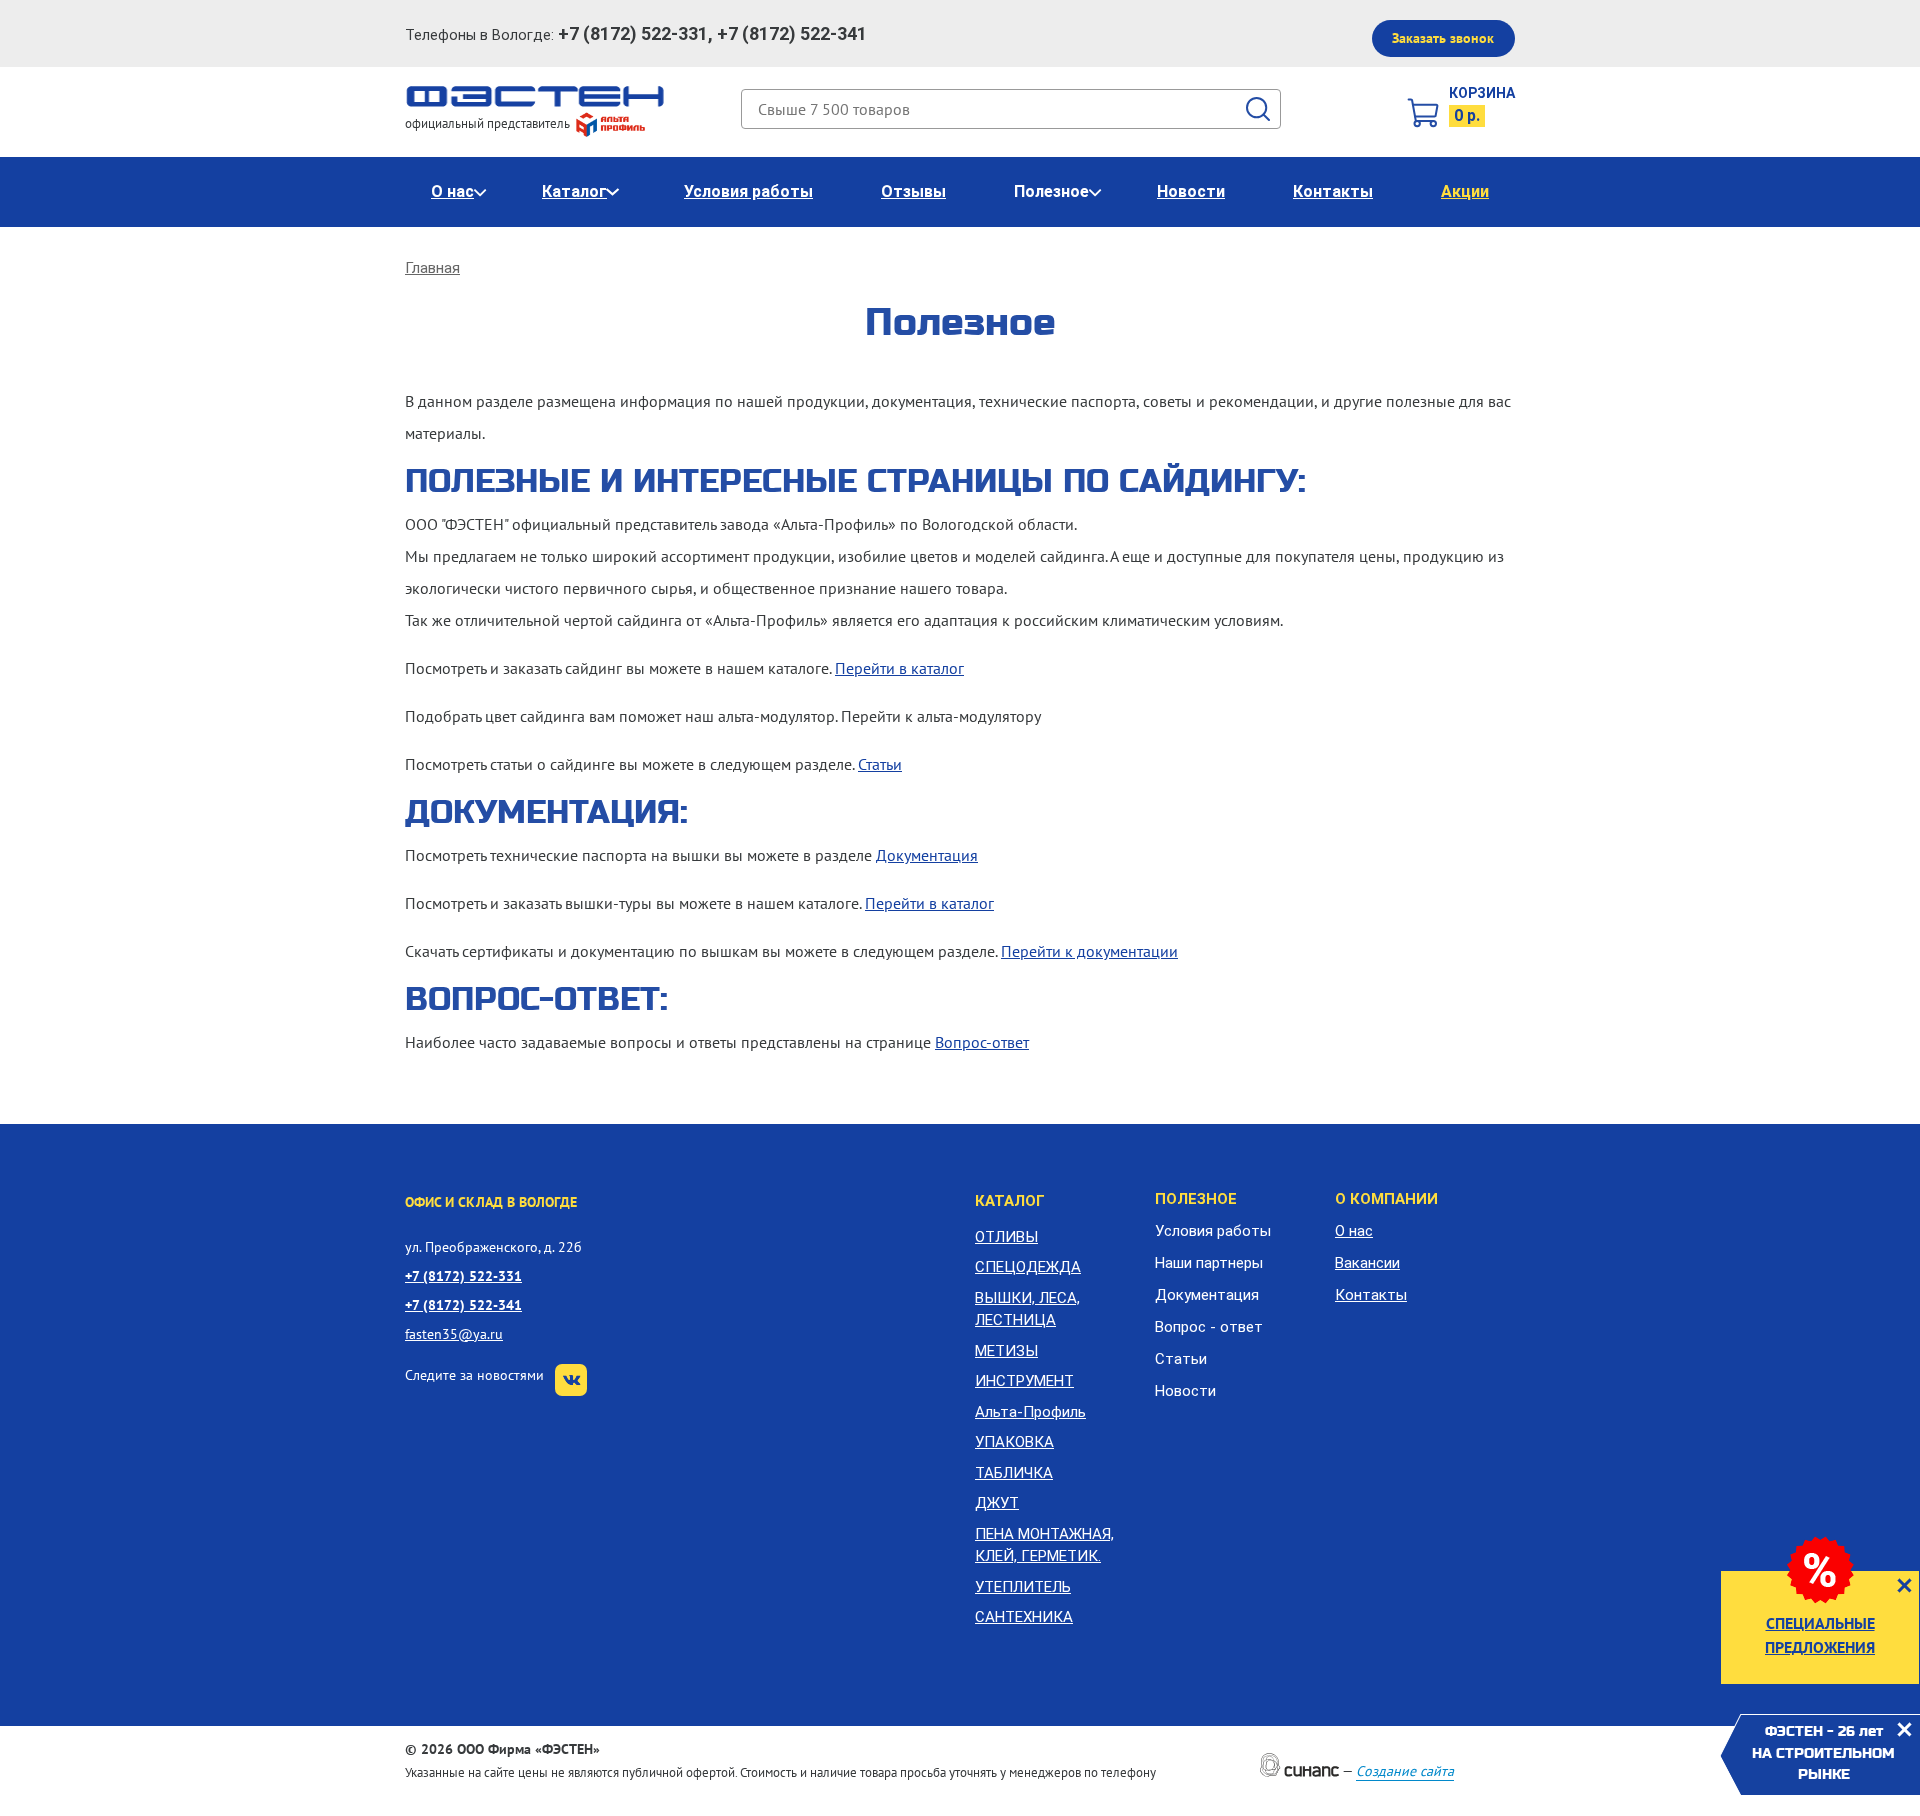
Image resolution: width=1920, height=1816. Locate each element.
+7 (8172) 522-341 (463, 1304)
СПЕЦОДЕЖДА (1028, 1267)
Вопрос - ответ (1209, 1327)
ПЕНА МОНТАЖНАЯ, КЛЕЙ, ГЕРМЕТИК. (1044, 1545)
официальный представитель (489, 123)
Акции (1465, 191)
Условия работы (748, 191)
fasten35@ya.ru (454, 1333)
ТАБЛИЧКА (1014, 1473)
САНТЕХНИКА (1024, 1617)
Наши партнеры (1209, 1263)
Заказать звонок (1443, 38)
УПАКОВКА (1014, 1442)
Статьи (880, 764)
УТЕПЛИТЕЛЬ (1023, 1587)
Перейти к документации (1089, 951)
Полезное (1051, 191)
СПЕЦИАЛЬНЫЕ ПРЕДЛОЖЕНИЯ (1820, 1635)
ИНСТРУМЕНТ (1024, 1381)
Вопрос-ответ (982, 1042)
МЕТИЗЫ (1006, 1351)
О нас (452, 191)
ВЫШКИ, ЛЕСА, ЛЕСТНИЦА (1027, 1309)
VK (571, 1380)
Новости (1191, 191)
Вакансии (1367, 1263)
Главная (432, 268)
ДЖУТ (997, 1503)
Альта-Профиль (1030, 1412)
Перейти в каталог (899, 668)
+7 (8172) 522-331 (463, 1275)
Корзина (1482, 93)
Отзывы (913, 191)
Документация (927, 855)
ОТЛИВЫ (1006, 1237)
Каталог (574, 191)
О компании (1386, 1199)
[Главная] (535, 95)
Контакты (1333, 191)
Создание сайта (1405, 1771)
